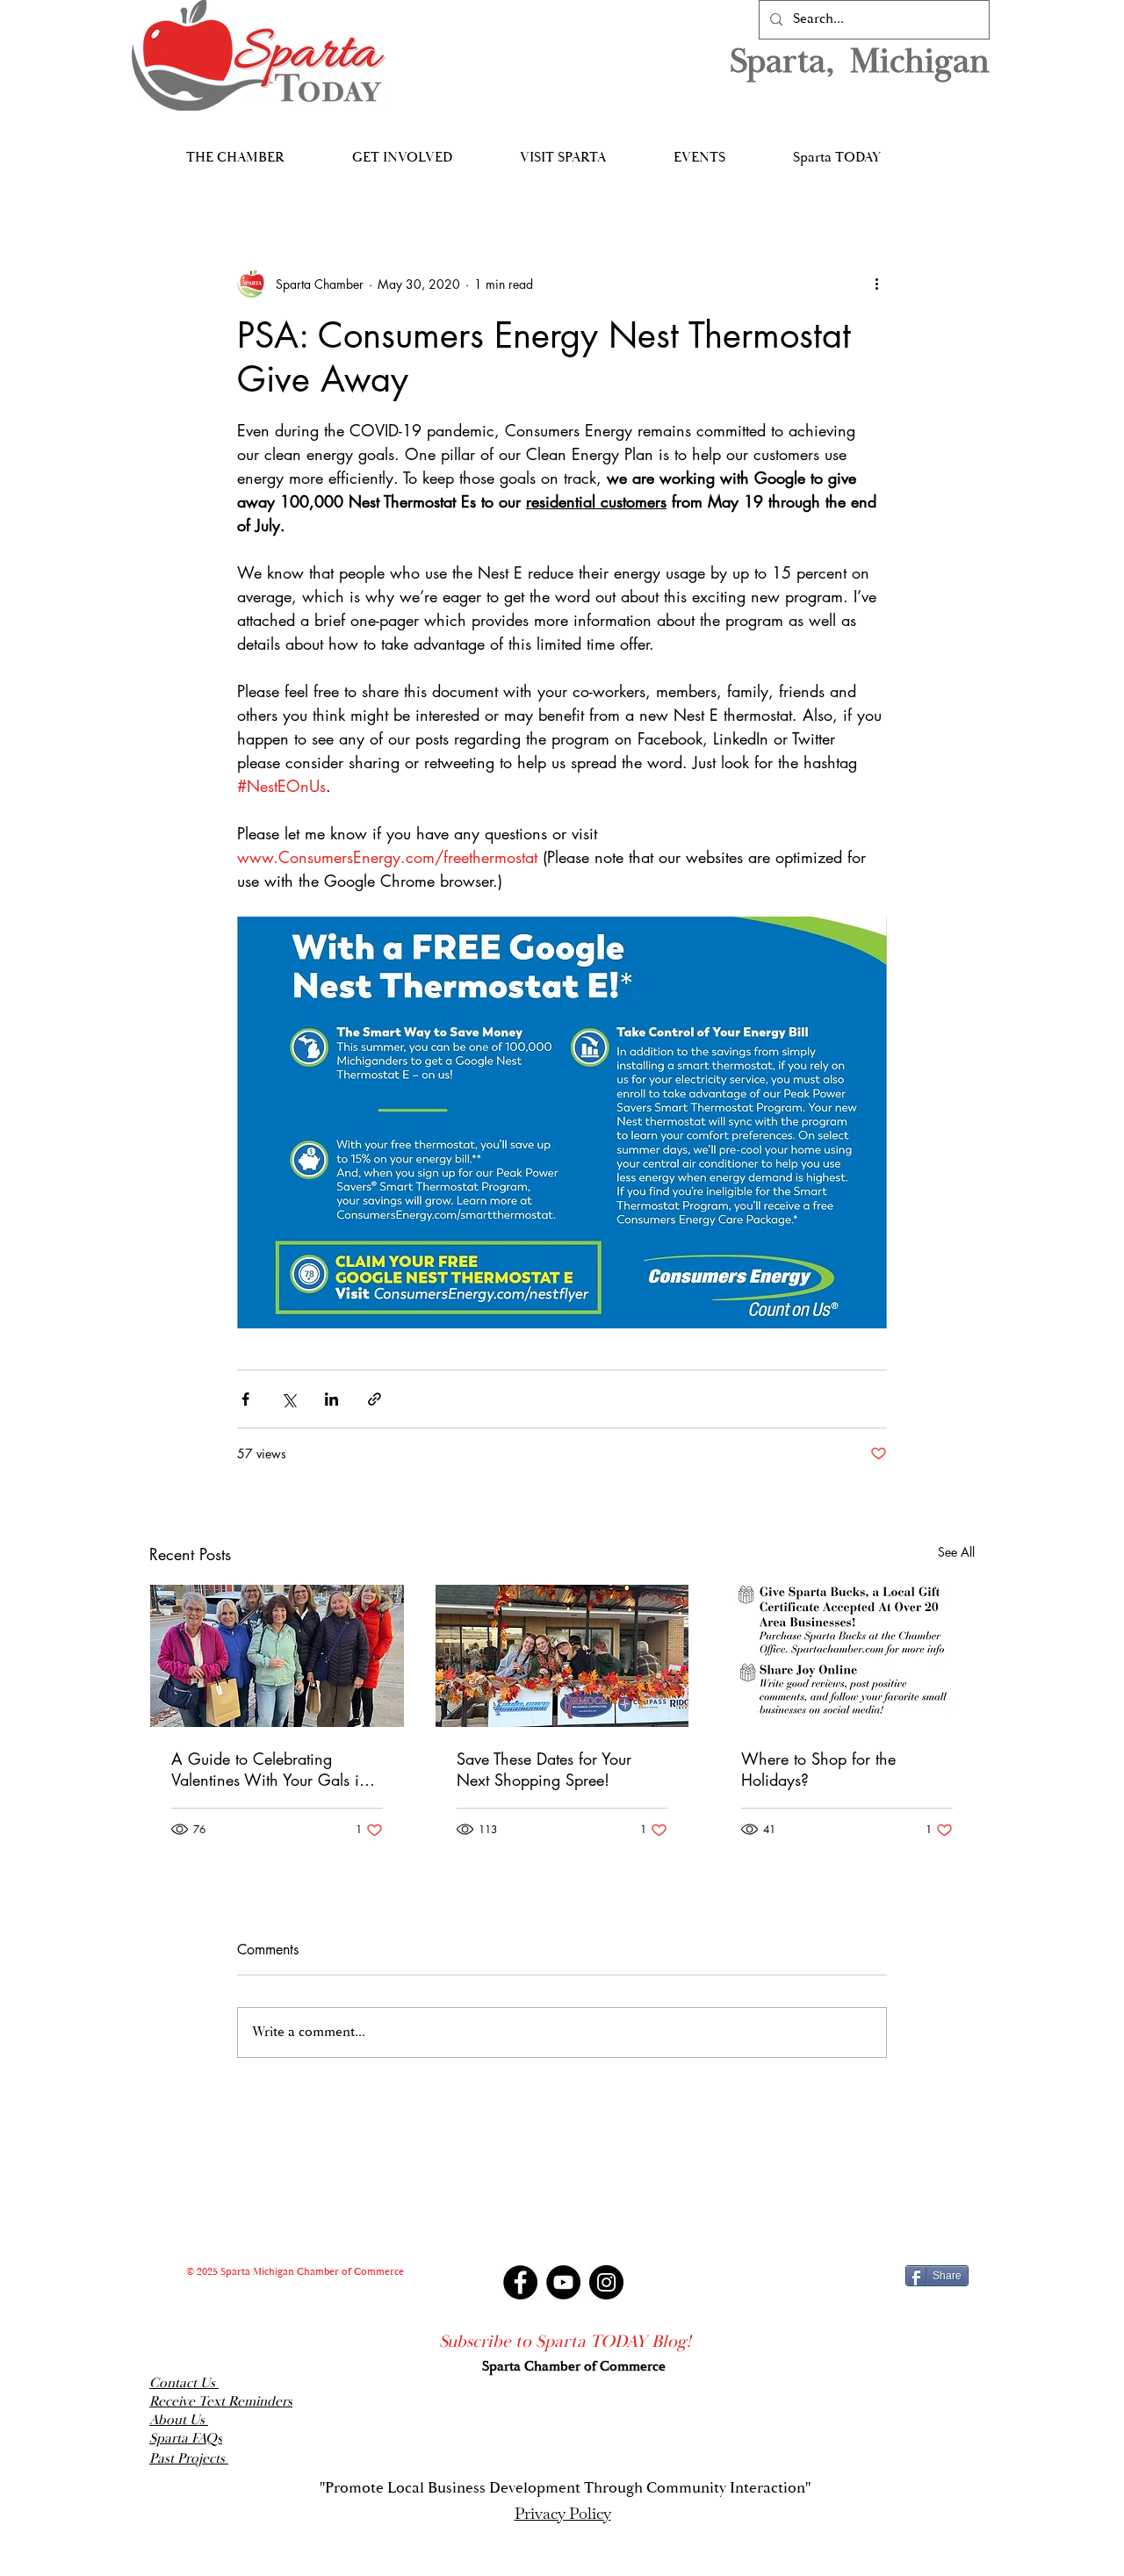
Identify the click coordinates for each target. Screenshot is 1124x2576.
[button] (235, 150)
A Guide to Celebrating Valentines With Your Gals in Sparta (270, 1769)
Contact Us (184, 2383)
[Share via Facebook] (245, 1399)
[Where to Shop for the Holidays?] (847, 1656)
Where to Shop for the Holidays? (818, 1769)
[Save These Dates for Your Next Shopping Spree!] (562, 1656)
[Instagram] (606, 2282)
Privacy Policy (563, 2513)
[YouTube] (563, 2282)
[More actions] (876, 284)
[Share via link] (375, 1399)
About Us (179, 2420)
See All (956, 1552)
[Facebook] (520, 2282)
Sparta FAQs (186, 2439)
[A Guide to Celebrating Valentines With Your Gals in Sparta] (277, 1656)
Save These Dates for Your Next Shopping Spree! (544, 1769)
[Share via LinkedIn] (331, 1399)
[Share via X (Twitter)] (288, 1399)
